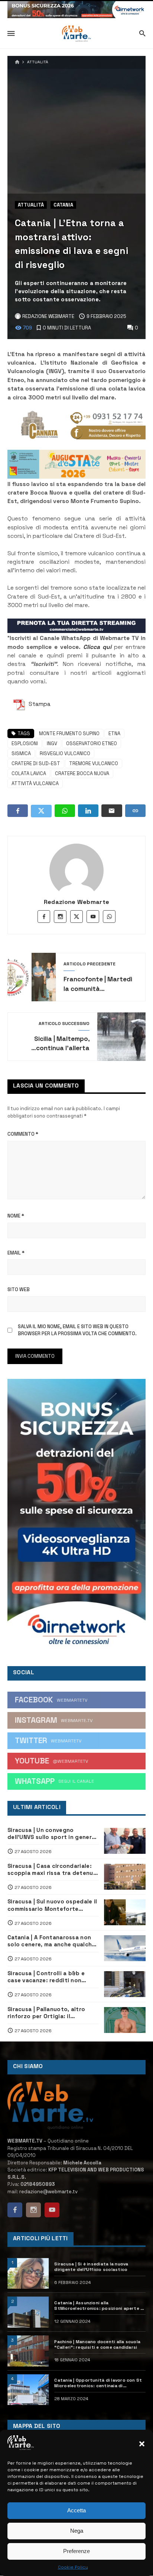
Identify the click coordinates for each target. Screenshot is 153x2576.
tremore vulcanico (94, 763)
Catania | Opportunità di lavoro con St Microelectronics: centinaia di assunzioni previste (98, 2383)
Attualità (38, 62)
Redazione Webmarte (77, 902)
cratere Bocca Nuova (82, 773)
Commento (23, 1134)
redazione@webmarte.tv (48, 2192)
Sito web (19, 1289)
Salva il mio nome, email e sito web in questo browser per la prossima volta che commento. (77, 1330)
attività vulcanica (35, 783)
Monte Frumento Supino (69, 733)
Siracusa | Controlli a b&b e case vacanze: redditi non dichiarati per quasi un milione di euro (50, 1977)
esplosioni (25, 743)
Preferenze (76, 2551)
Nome (16, 1216)
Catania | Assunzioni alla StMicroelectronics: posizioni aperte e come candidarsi (99, 2306)
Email (16, 1253)
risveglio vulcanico (65, 753)
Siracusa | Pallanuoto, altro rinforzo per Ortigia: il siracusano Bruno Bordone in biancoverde (49, 2013)
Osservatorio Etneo (92, 743)
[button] (142, 2444)
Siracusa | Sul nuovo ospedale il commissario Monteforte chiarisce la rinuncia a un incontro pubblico (52, 1905)
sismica (21, 753)
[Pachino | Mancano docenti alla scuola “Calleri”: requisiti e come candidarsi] (28, 2351)
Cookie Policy (73, 2567)
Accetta (76, 2510)
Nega (77, 2531)
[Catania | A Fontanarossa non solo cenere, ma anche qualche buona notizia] (125, 1948)
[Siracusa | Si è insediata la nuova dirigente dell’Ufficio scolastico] (28, 2274)
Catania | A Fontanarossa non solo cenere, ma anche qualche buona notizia (51, 1941)
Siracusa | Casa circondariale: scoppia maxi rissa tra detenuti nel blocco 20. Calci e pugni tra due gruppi (53, 1870)
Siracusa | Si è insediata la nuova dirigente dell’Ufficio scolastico (91, 2267)
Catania (63, 205)
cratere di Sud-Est (36, 763)
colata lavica (29, 773)
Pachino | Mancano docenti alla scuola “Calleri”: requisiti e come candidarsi (97, 2344)
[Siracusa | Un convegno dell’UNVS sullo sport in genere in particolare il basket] (125, 1841)
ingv (52, 743)
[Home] (17, 62)
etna (114, 733)
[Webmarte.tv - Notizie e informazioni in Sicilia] (76, 34)
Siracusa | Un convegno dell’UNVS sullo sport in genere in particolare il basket (51, 1834)
